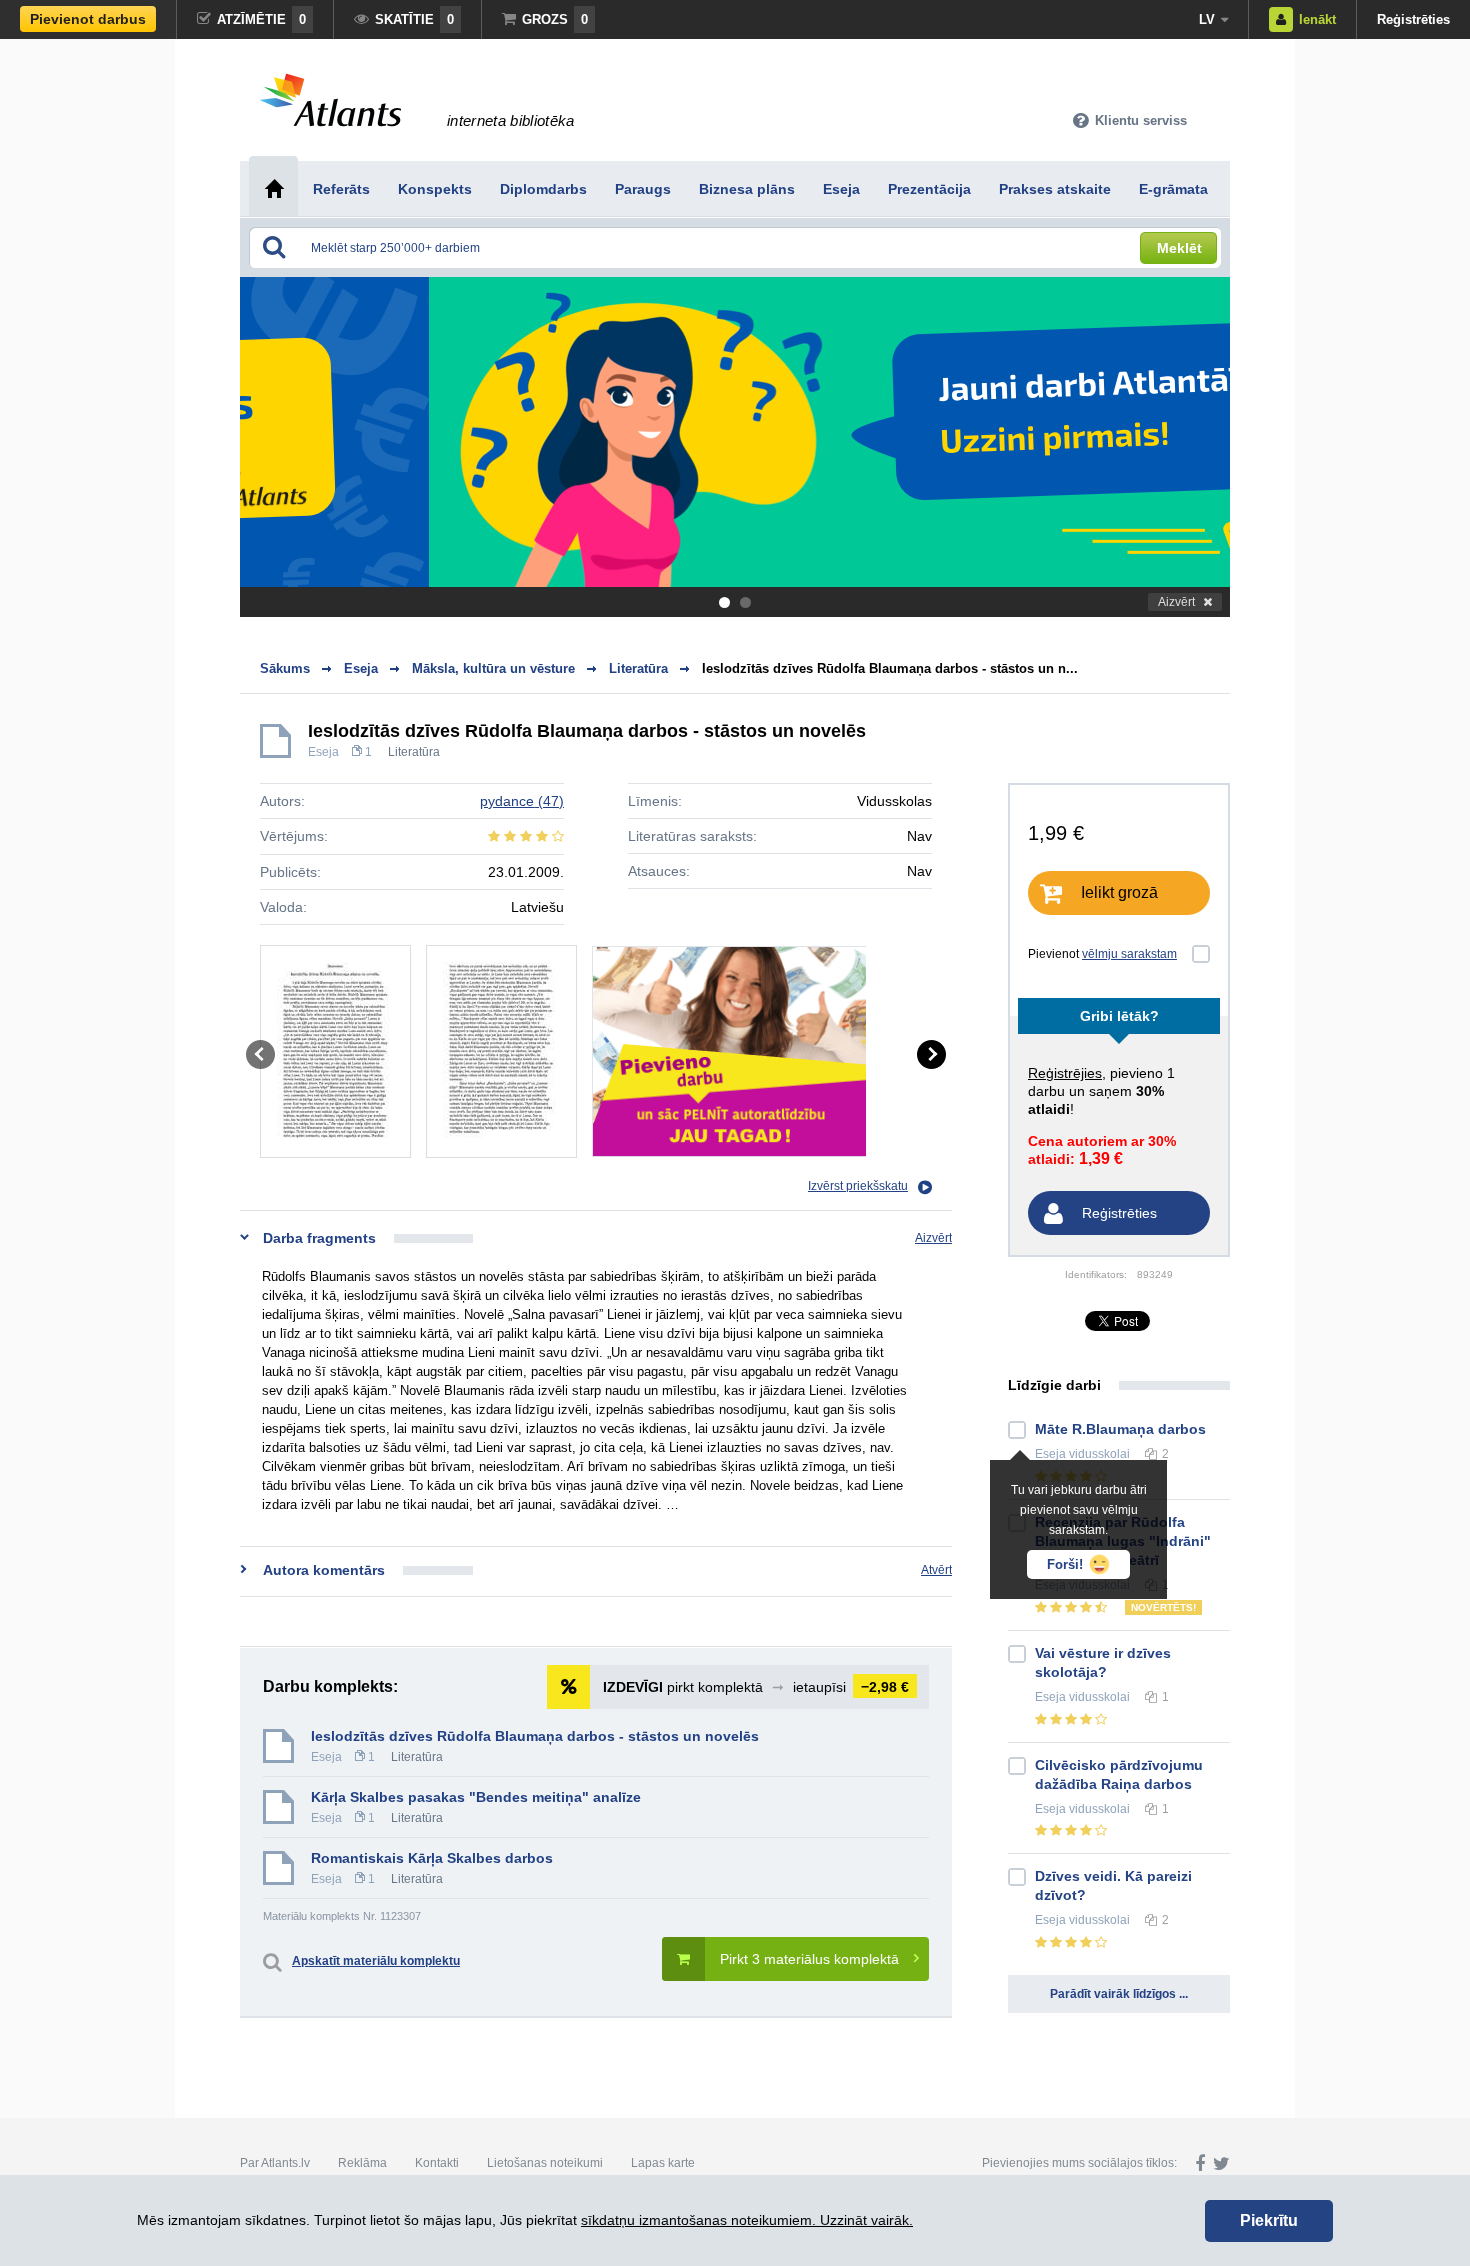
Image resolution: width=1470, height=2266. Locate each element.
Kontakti (437, 2163)
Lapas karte (663, 2163)
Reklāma (362, 2163)
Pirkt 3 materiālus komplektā (809, 1959)
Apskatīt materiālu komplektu (376, 1961)
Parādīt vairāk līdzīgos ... (1119, 1994)
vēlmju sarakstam (1129, 954)
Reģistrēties (1413, 19)
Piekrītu (1269, 2220)
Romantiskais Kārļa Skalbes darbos (432, 1858)
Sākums (285, 668)
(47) (522, 801)
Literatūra (414, 752)
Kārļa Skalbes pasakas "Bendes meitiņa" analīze (476, 1797)
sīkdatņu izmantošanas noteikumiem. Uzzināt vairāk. (747, 2220)
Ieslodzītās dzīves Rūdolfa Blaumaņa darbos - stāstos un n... (890, 668)
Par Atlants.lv (275, 2163)
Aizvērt (1176, 602)
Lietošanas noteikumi (545, 2163)
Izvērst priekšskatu (858, 1186)
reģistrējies (1065, 1073)
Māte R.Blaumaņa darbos (1120, 1429)
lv (1207, 19)
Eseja (323, 752)
